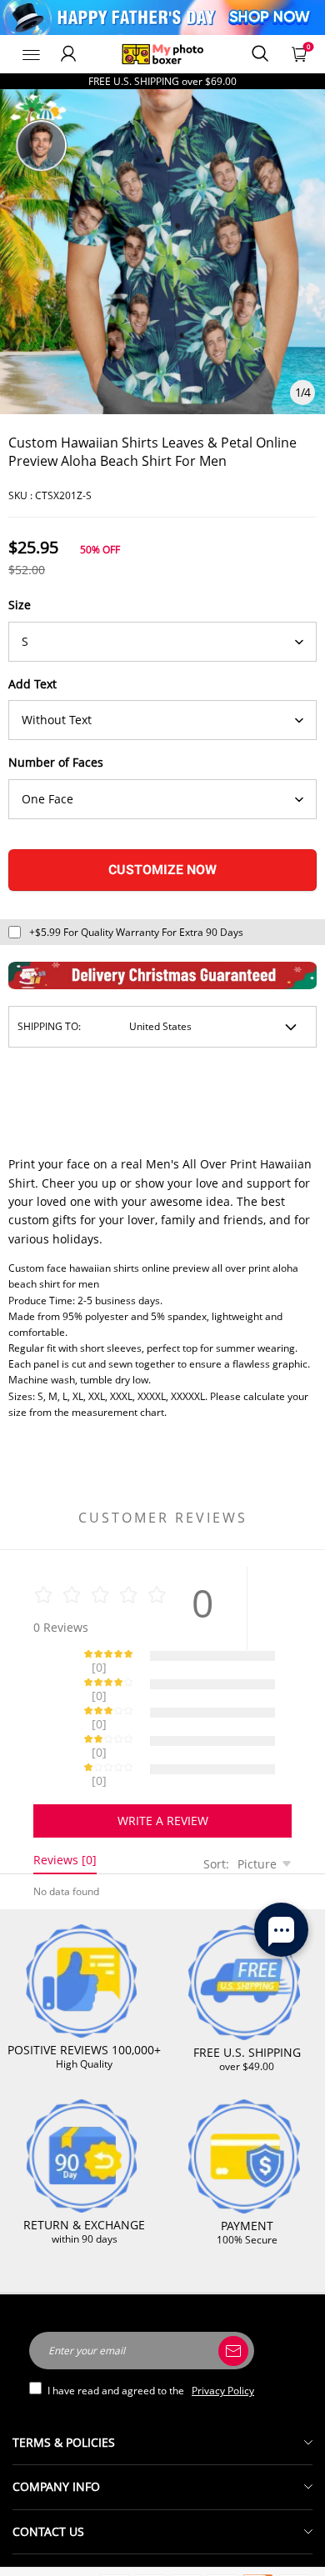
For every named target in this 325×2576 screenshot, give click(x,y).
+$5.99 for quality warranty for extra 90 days (136, 932)
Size (20, 605)
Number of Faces (56, 762)
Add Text (32, 684)
